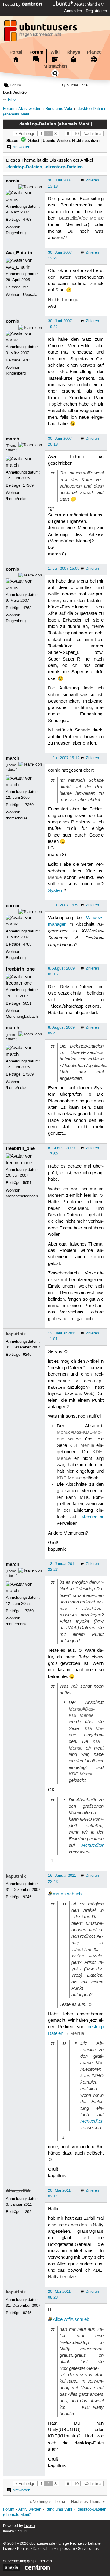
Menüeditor (92, 1517)
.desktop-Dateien (24, 167)
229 (26, 287)
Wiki (55, 52)
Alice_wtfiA (18, 2191)
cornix (13, 181)
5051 (27, 1003)
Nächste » (92, 134)
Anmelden (73, 11)
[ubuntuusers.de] (41, 33)
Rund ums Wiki (59, 109)
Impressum (66, 2549)
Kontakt (23, 2549)
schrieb (74, 1894)
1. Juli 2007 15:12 (64, 758)
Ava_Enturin (19, 253)
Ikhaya (73, 52)
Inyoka (29, 2526)
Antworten (21, 147)
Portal (16, 52)
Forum (36, 52)
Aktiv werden (30, 109)
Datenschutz (43, 2549)
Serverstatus (88, 2549)
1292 (27, 2212)
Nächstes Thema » (88, 2502)
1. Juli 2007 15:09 (64, 569)
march (13, 439)
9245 (27, 1355)
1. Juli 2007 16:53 (64, 905)
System (56, 891)
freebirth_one (20, 969)
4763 (27, 220)
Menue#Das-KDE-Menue (82, 1712)
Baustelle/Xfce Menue (81, 218)
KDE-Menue (82, 1446)
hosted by (12, 5)
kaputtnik (16, 1334)
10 (76, 134)
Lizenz (9, 2549)
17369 (28, 485)
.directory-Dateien (64, 167)
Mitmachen (55, 66)
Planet (94, 52)
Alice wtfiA (63, 2320)
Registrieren (96, 11)
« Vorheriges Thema (47, 2502)
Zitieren (92, 180)
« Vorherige (25, 134)
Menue (55, 878)
